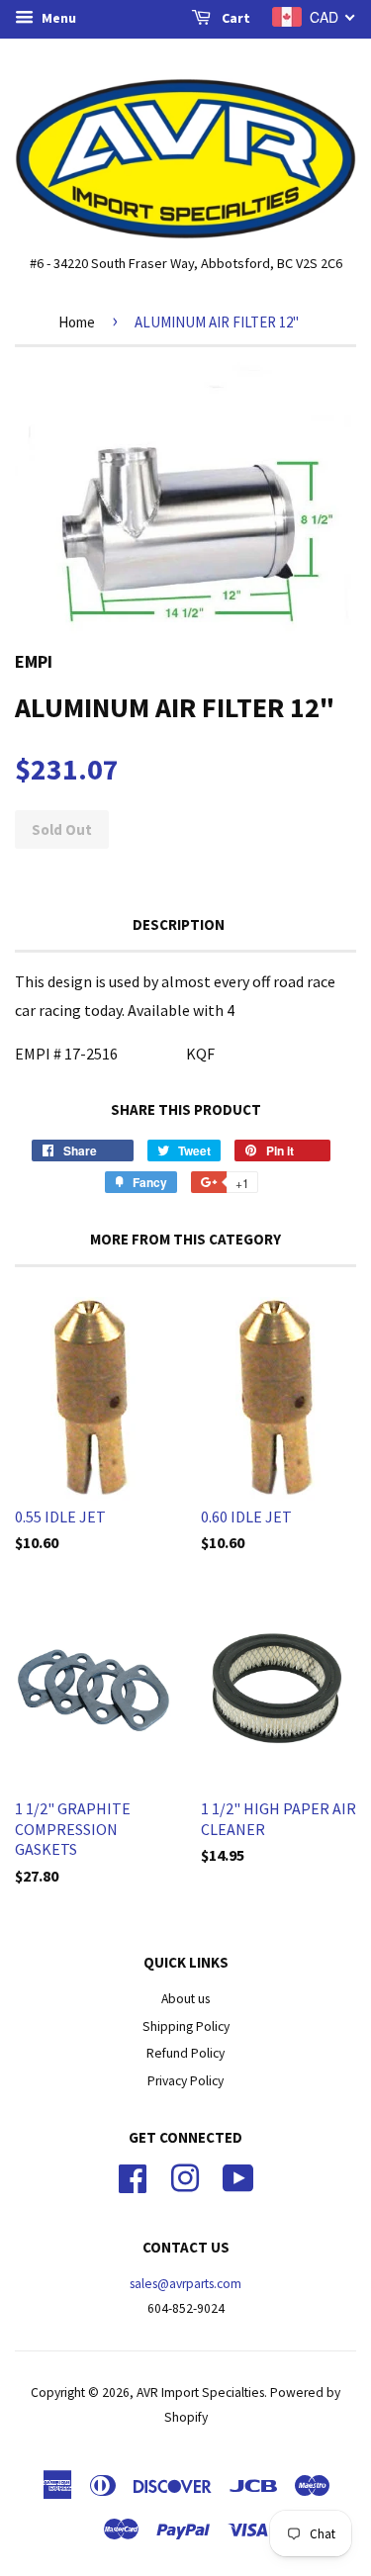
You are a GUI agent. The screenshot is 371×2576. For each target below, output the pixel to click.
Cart (234, 18)
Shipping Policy (186, 2026)
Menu (57, 18)
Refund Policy (185, 2053)
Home (77, 322)
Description (179, 924)
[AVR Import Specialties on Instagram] (185, 2176)
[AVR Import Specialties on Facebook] (133, 2176)
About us (185, 1999)
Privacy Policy (185, 2081)
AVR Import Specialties (200, 2392)
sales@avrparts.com (185, 2284)
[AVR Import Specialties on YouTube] (238, 2176)
